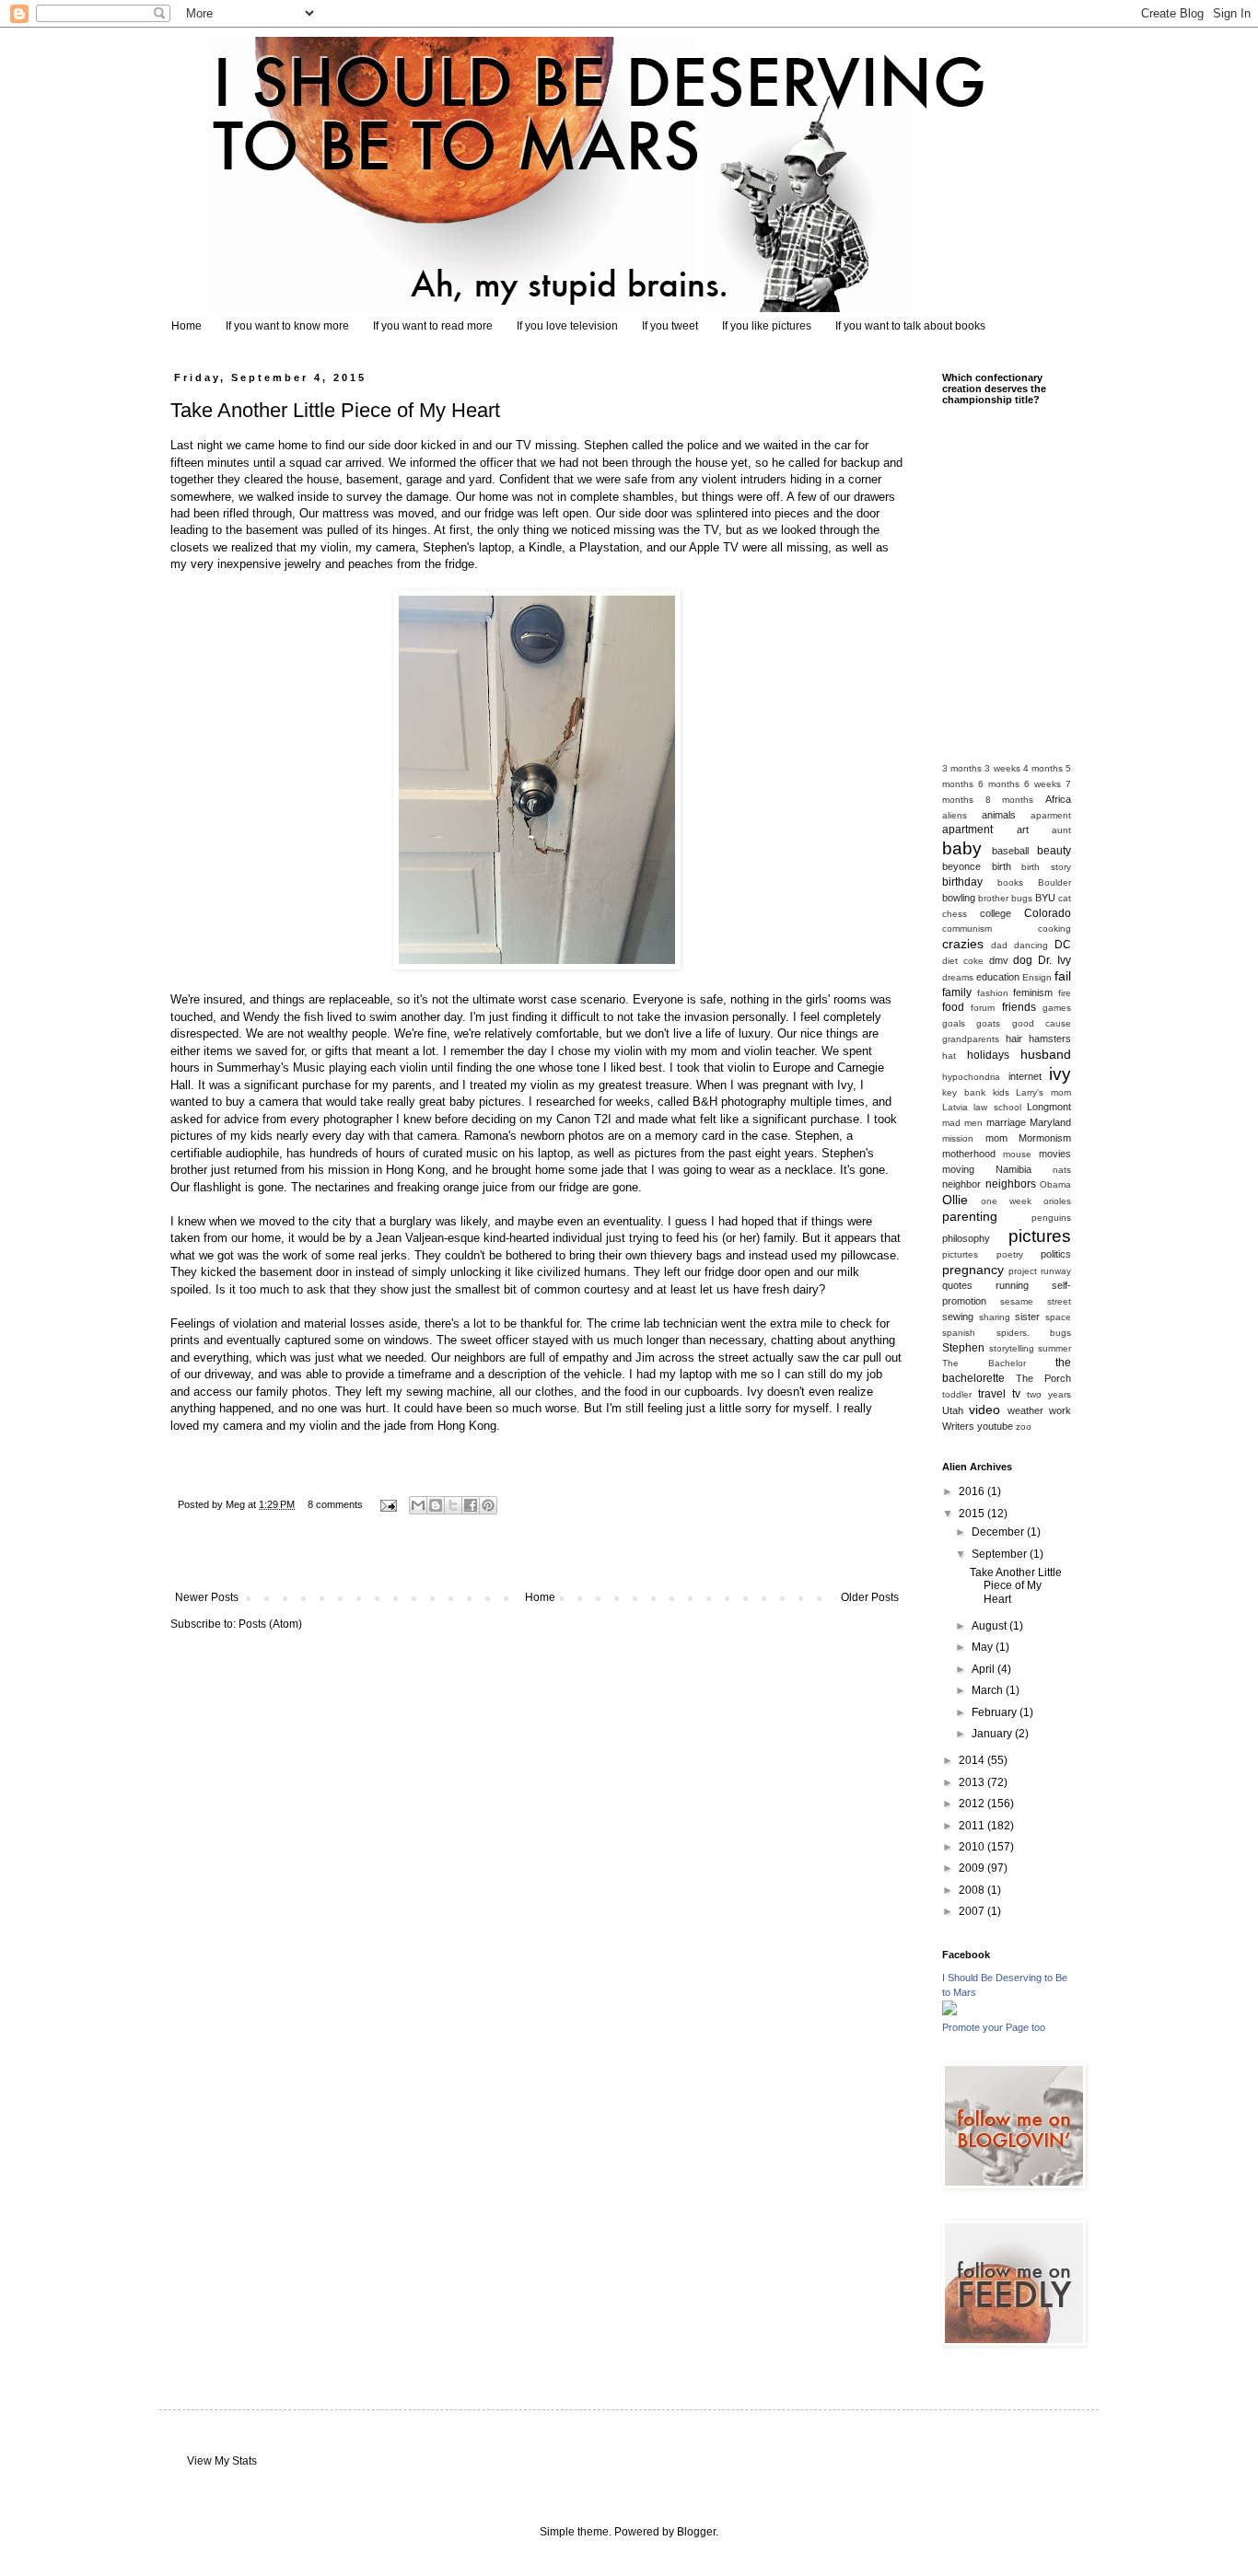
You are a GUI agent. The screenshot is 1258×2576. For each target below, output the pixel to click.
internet (1025, 1076)
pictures (1040, 1236)
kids (1001, 1092)
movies (1055, 1154)
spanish (959, 1333)
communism (967, 928)
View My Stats (222, 2461)
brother (993, 898)
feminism (1033, 992)
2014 (973, 1760)
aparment (1051, 815)
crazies (963, 944)
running (1012, 1285)
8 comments (335, 1504)
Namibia (1013, 1169)
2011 (973, 1826)
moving (958, 1169)
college (996, 913)
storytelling (1012, 1348)
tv (1016, 1394)
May (984, 1647)
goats (988, 1023)
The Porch (1043, 1378)
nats (1062, 1170)
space (1058, 1317)
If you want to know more (287, 326)
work (1060, 1410)
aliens (955, 815)
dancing (1031, 945)
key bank (964, 1092)
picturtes (960, 1254)
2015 (973, 1514)
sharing (995, 1317)
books (1010, 882)
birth (1002, 866)
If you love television (567, 326)
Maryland (1050, 1122)
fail (1063, 976)
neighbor (961, 1184)
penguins (1051, 1218)
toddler (957, 1394)
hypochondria (971, 1077)
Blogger (696, 2532)
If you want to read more (433, 326)
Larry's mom (1043, 1092)
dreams (958, 977)
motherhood (969, 1154)
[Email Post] (388, 1504)
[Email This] (418, 1505)
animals (999, 815)
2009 (973, 1868)
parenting (970, 1216)
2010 (973, 1847)
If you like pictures (767, 326)
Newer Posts (207, 1597)
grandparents (971, 1039)
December (999, 1532)
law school (997, 1107)
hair (1014, 1039)
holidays (988, 1055)
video (984, 1410)
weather (1025, 1410)
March (989, 1690)
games (1057, 1008)
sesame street (1036, 1301)
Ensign (1037, 977)
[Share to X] (453, 1505)
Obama (1055, 1184)
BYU (1045, 898)
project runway (1040, 1271)
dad (999, 945)
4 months (1043, 768)
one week (1006, 1201)
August (990, 1626)
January (993, 1734)
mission (958, 1138)
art (1023, 830)
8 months (1010, 800)
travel (992, 1394)
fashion (993, 993)
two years (1049, 1394)
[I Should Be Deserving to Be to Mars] (949, 2012)
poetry (1010, 1254)
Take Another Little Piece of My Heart (335, 410)
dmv (999, 960)
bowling (959, 898)
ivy (1060, 1074)
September (1001, 1554)
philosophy (966, 1238)
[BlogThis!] (436, 1505)
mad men (962, 1123)
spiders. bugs (1034, 1333)
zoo (1024, 1427)
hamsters (1050, 1039)
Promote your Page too (994, 2027)
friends (1019, 1007)
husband (1046, 1054)
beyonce (961, 866)
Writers (958, 1426)
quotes (957, 1285)
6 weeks (1043, 784)
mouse (1017, 1154)
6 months (999, 784)
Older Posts (870, 1597)
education (998, 977)
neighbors (1011, 1184)
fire (1065, 993)
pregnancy (973, 1270)
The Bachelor (984, 1363)
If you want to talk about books (910, 326)
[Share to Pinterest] (488, 1505)
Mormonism (1045, 1138)
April (984, 1669)
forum (983, 1008)
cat (1065, 898)
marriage (1006, 1122)
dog (1023, 960)
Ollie (955, 1200)
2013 (973, 1782)
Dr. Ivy (1054, 960)
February (996, 1712)
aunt (1061, 830)
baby (962, 848)
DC (1063, 945)
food (953, 1007)
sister (1027, 1317)
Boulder (1054, 882)
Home (186, 326)
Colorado (1048, 913)
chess (955, 914)
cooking (1054, 928)
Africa (1058, 799)
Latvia (955, 1107)
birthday (962, 882)
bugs (1022, 898)
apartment (967, 830)
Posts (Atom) (270, 1624)
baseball (1010, 851)
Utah (953, 1410)
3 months (962, 768)
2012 (973, 1804)
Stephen (963, 1348)
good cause (1042, 1023)
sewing (958, 1317)
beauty (1054, 851)
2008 (973, 1890)
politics (1056, 1254)
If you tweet (670, 326)
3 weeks (1002, 768)
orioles (1057, 1201)
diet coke (963, 961)
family (957, 992)
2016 (973, 1491)
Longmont (1049, 1107)
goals (954, 1023)
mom (996, 1138)
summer (1054, 1348)
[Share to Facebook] (471, 1505)
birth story (1046, 867)
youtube (995, 1426)
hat (949, 1056)
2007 (973, 1911)
